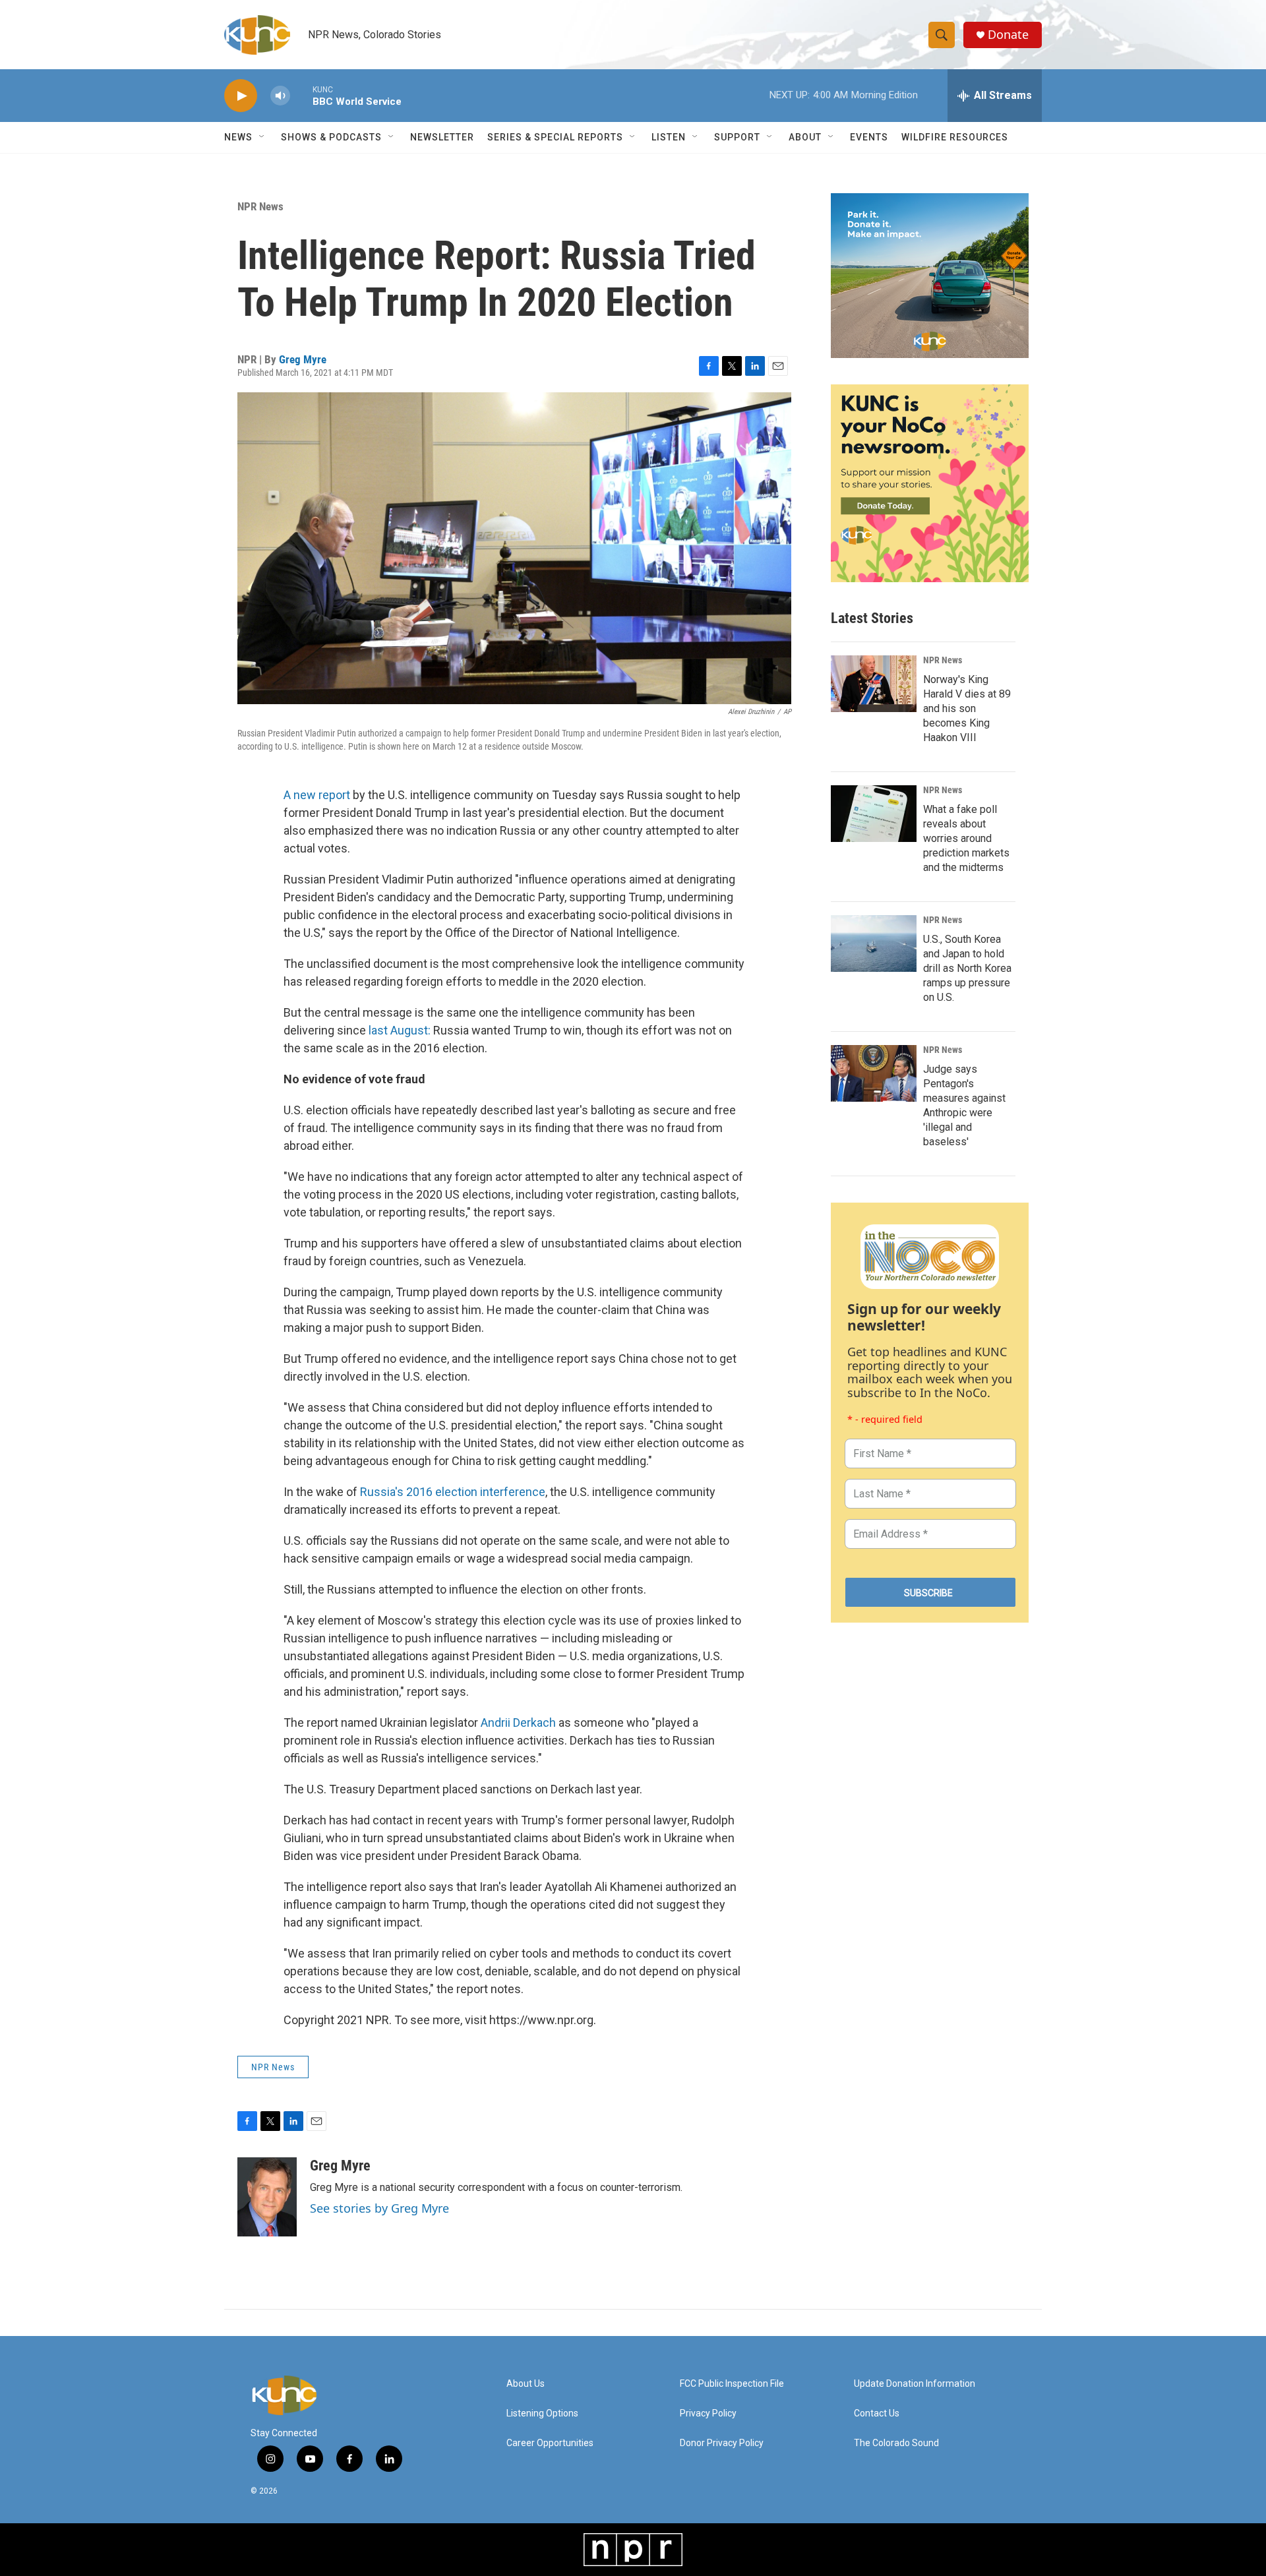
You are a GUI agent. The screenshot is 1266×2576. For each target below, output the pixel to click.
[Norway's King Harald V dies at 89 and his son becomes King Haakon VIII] (874, 684)
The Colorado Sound (896, 2443)
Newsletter (442, 137)
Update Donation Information (915, 2384)
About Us (526, 2384)
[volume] (280, 96)
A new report (317, 795)
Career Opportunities (550, 2443)
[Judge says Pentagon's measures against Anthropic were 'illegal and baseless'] (874, 1073)
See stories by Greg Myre (379, 2208)
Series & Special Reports (555, 137)
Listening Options (542, 2413)
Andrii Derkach (518, 1722)
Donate (1008, 35)
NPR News (260, 206)
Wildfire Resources (955, 137)
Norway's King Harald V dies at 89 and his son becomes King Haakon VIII (967, 708)
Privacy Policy (708, 2413)
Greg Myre (303, 359)
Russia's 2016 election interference (453, 1492)
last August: (400, 1030)
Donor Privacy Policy (722, 2443)
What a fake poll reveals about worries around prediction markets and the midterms (966, 838)
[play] (241, 96)
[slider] (301, 95)
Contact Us (877, 2413)
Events (869, 137)
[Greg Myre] (267, 2197)
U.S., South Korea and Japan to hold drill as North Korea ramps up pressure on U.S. (967, 968)
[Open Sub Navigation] (262, 137)
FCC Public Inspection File (732, 2384)
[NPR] (633, 2550)
